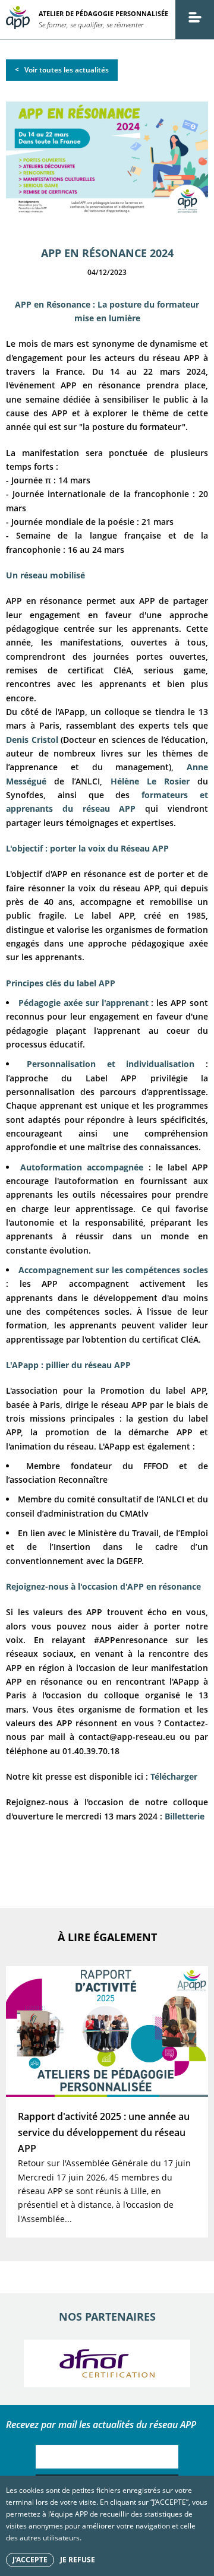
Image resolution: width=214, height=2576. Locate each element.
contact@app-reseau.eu (127, 1737)
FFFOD (161, 1466)
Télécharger (174, 1776)
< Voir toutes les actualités (62, 70)
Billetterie (185, 1816)
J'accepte (30, 2560)
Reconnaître (83, 1480)
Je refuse (78, 2560)
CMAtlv (134, 1513)
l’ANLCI (171, 1499)
